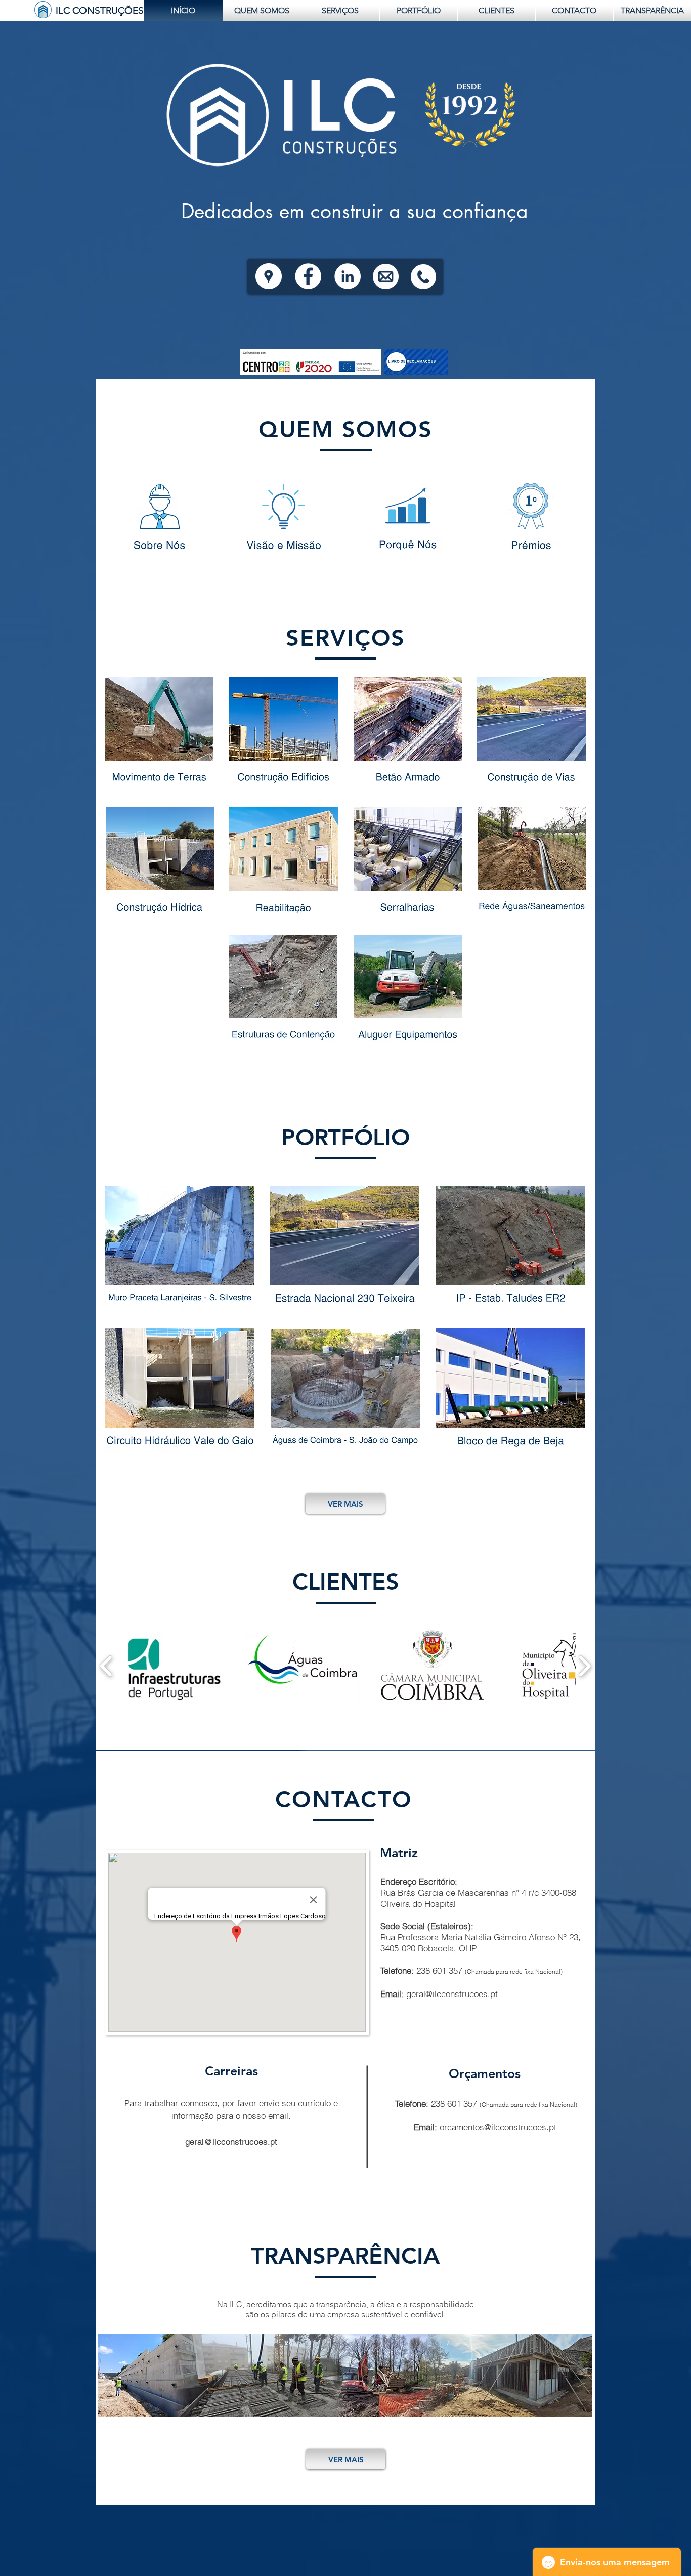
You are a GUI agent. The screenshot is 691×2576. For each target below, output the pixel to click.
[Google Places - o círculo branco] (269, 276)
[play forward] (585, 1666)
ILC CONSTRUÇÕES (100, 10)
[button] (173, 1666)
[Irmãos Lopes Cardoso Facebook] (308, 276)
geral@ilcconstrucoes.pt (452, 1994)
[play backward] (106, 1666)
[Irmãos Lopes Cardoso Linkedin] (348, 276)
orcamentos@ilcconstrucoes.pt (498, 2127)
